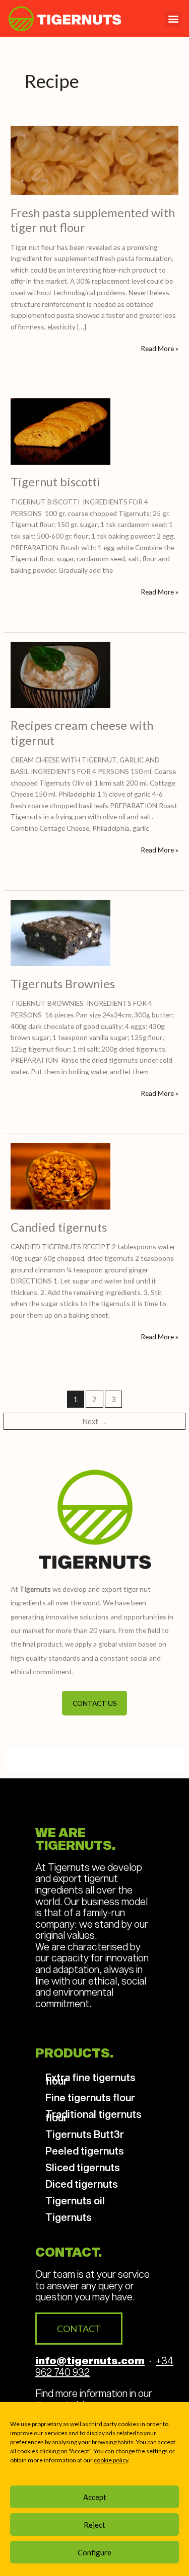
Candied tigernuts (59, 1227)
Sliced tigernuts (83, 2167)
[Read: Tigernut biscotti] (60, 430)
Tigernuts (69, 2217)
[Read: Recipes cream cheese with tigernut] (60, 674)
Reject (94, 2525)
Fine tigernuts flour (90, 2097)
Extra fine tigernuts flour (90, 2079)
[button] (173, 19)
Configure (94, 2552)
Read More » (160, 348)
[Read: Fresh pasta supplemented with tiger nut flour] (94, 160)
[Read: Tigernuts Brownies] (60, 932)
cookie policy (111, 2460)
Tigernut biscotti (55, 482)
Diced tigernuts (82, 2184)
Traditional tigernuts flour (93, 2116)
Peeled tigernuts (85, 2151)
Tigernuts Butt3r (85, 2134)
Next (95, 1422)
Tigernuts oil (75, 2200)
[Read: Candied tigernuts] (60, 1175)
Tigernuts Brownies (63, 984)
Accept (95, 2497)
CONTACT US (95, 1703)
